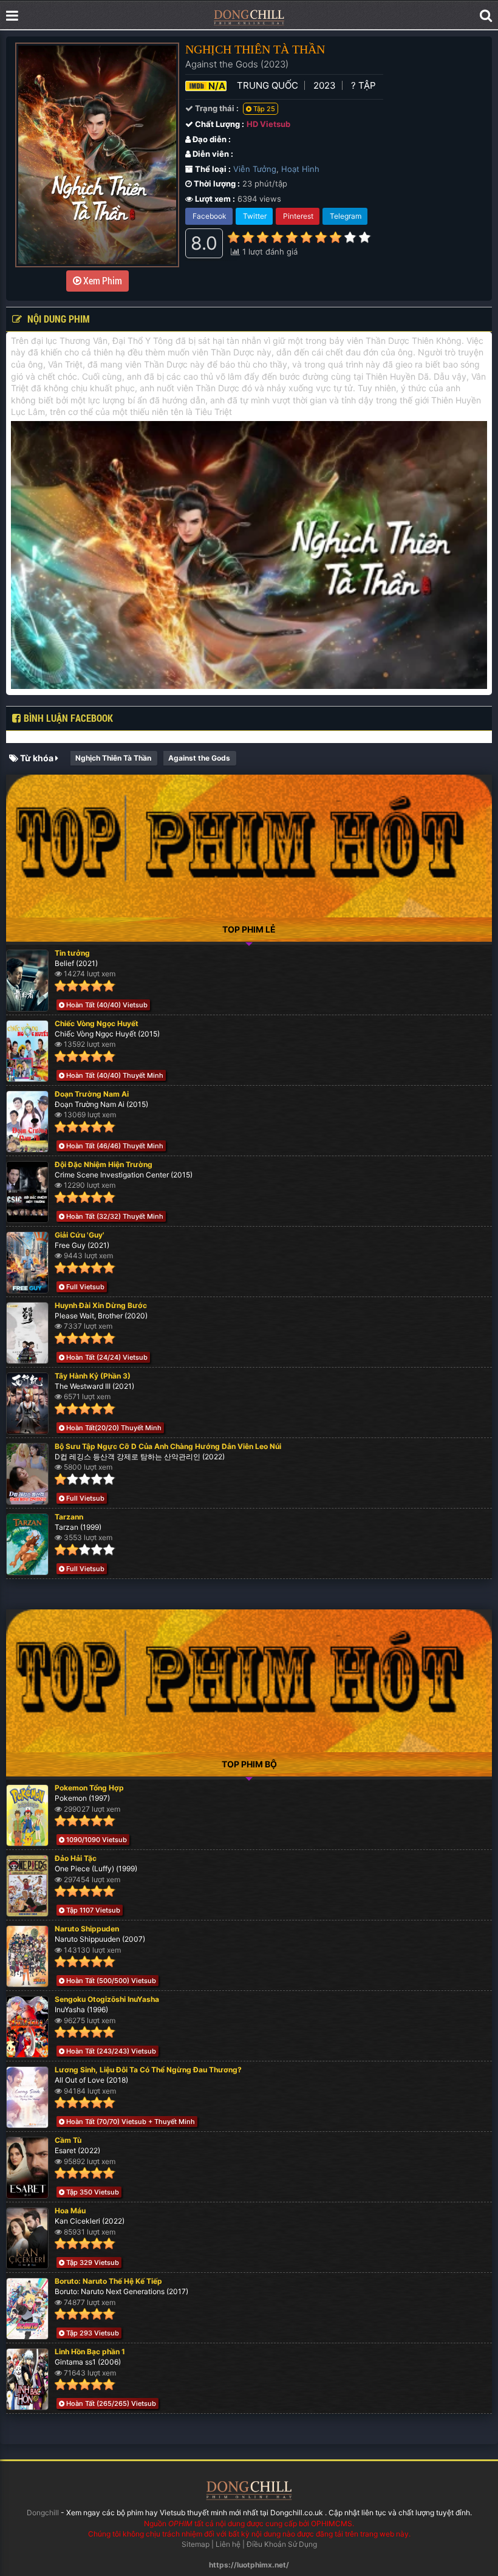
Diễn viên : (212, 154)
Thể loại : (212, 169)
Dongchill (43, 2513)
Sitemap (196, 2544)
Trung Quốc (268, 85)
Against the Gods (199, 758)
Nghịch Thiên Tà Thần (113, 758)
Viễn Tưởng (255, 169)
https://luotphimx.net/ (249, 2565)
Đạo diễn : (211, 139)
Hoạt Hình (300, 169)
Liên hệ (228, 2544)
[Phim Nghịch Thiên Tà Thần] (249, 17)
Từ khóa (37, 758)
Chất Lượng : (219, 124)
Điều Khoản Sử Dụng (282, 2544)
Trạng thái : (216, 108)
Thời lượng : (216, 183)
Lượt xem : (214, 199)
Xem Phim (102, 280)
